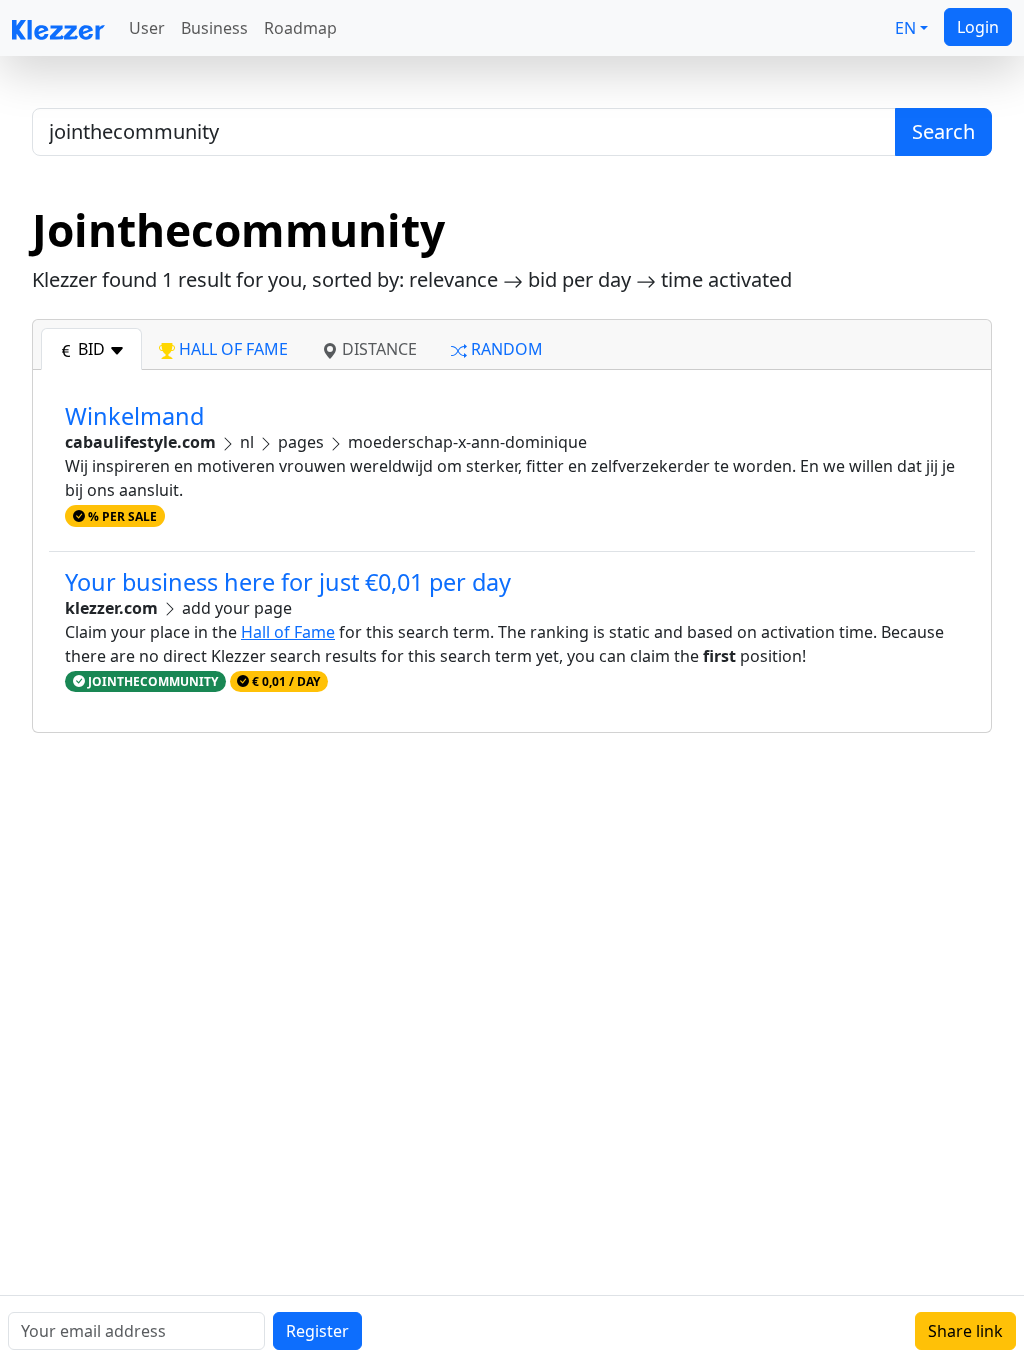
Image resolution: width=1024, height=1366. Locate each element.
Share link (965, 1331)
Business (214, 28)
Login (978, 27)
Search (943, 131)
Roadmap (300, 28)
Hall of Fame (288, 632)
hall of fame (231, 349)
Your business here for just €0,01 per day (288, 582)
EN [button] (905, 28)
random (505, 349)
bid (91, 349)
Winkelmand (134, 416)
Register (317, 1331)
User (147, 28)
